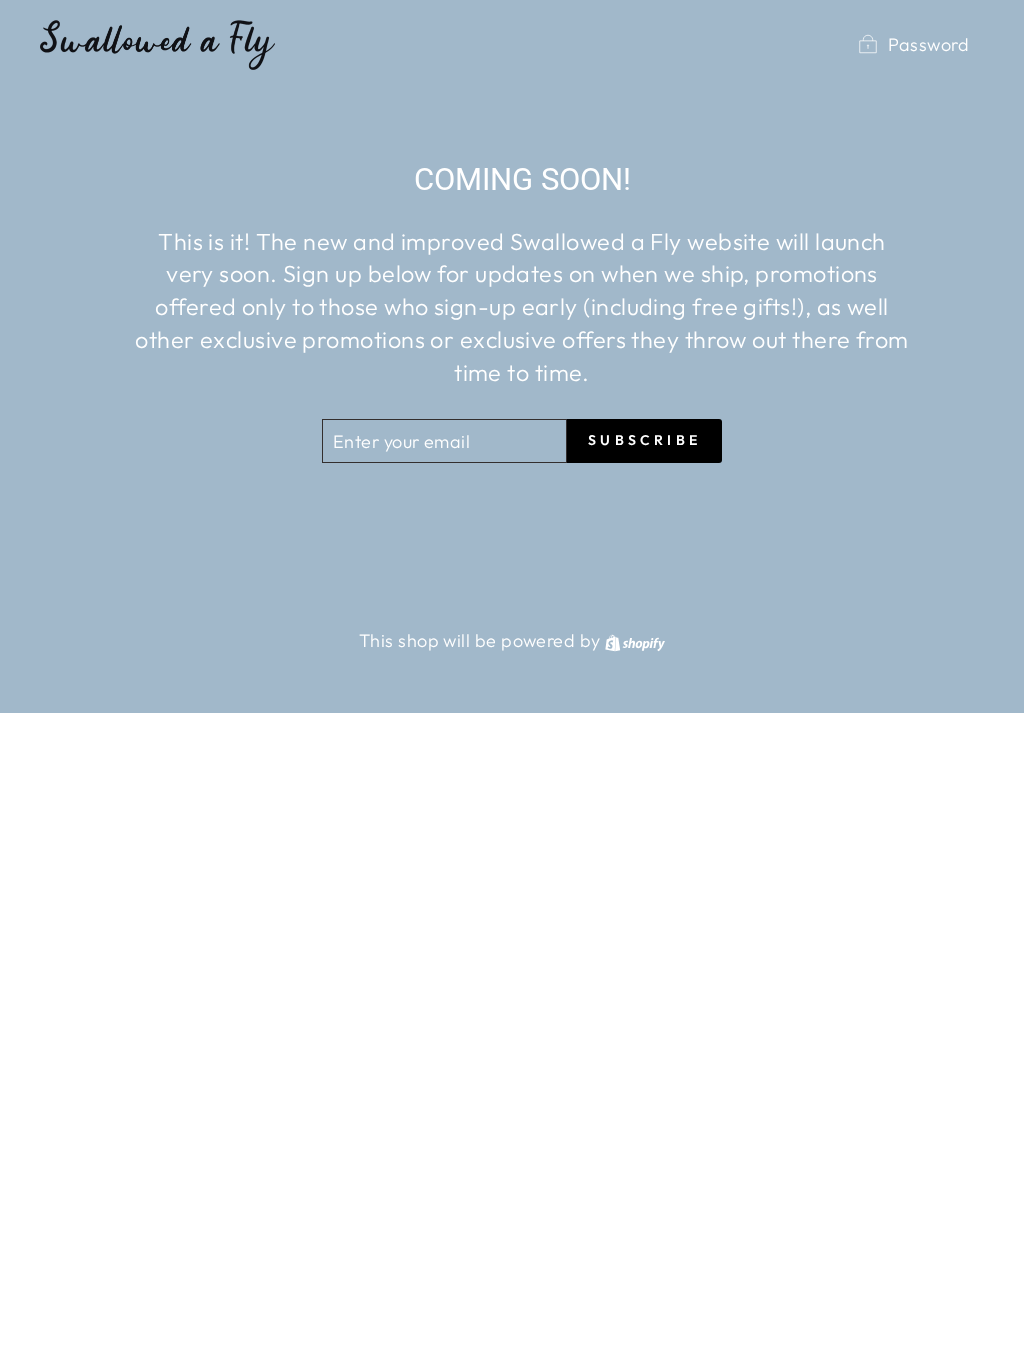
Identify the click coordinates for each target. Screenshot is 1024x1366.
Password (928, 44)
